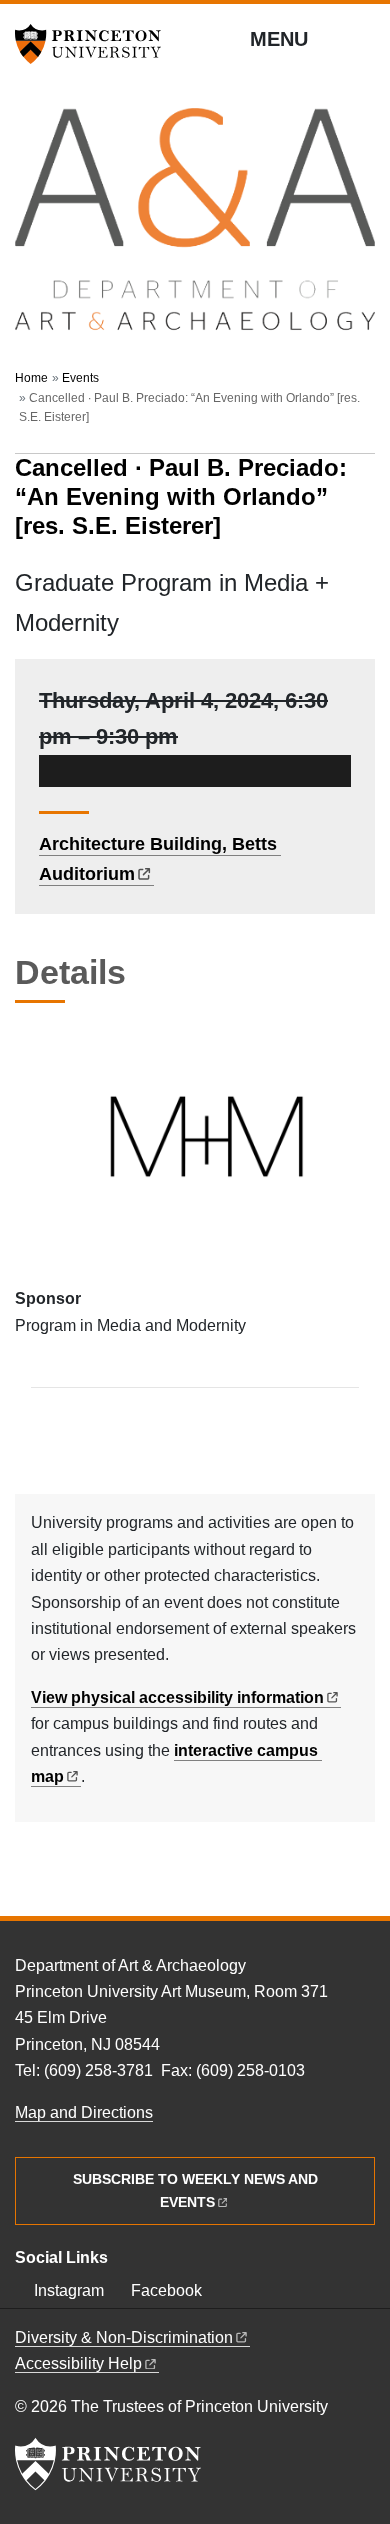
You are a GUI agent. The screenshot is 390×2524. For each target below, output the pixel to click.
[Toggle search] (362, 40)
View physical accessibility (177, 1697)
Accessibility (78, 2363)
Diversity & (124, 2337)
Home (31, 378)
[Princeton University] (95, 44)
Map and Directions (84, 2112)
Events (80, 378)
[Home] (195, 228)
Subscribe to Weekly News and (195, 2190)
